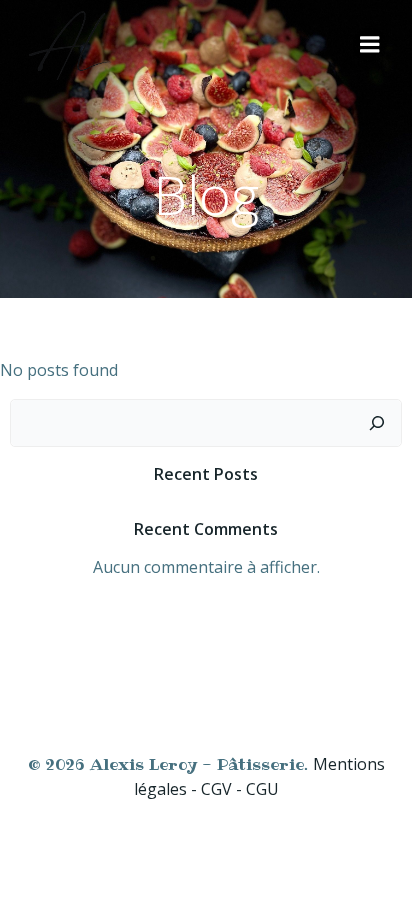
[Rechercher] (377, 423)
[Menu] (370, 45)
